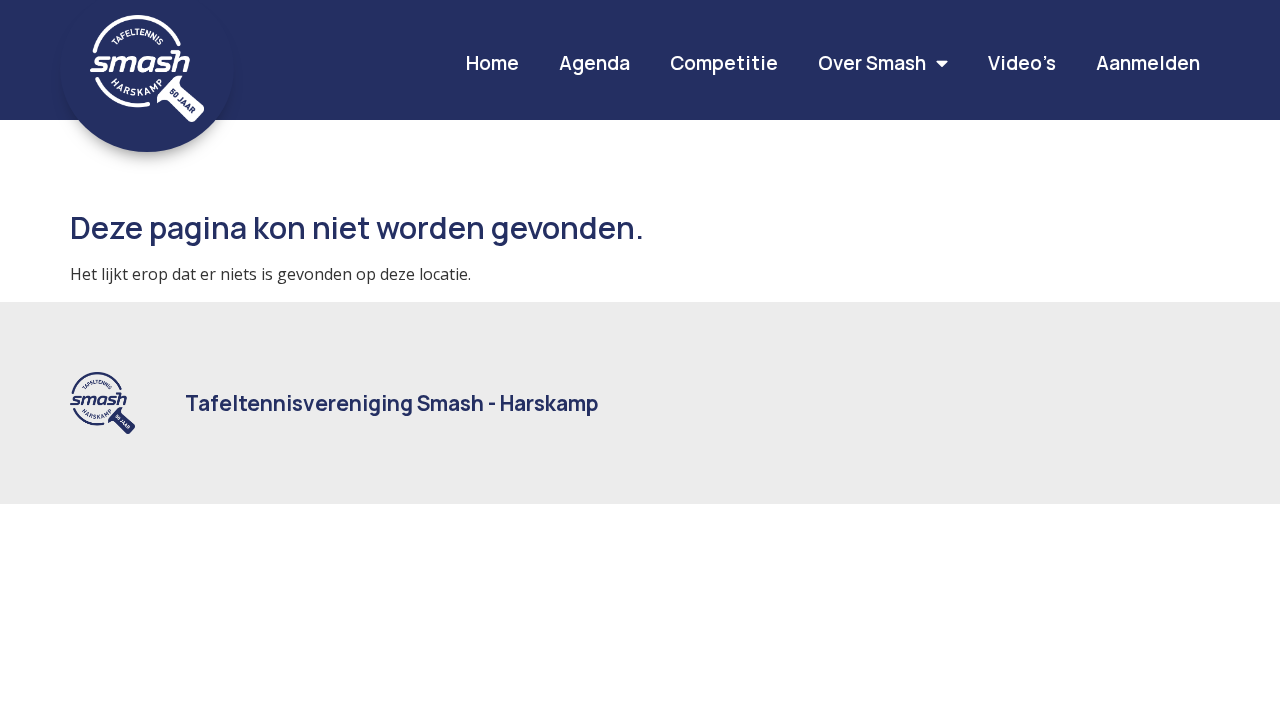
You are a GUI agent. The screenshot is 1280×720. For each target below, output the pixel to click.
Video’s (1022, 63)
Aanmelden (1148, 63)
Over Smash (872, 63)
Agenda (594, 63)
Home (492, 63)
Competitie (724, 63)
